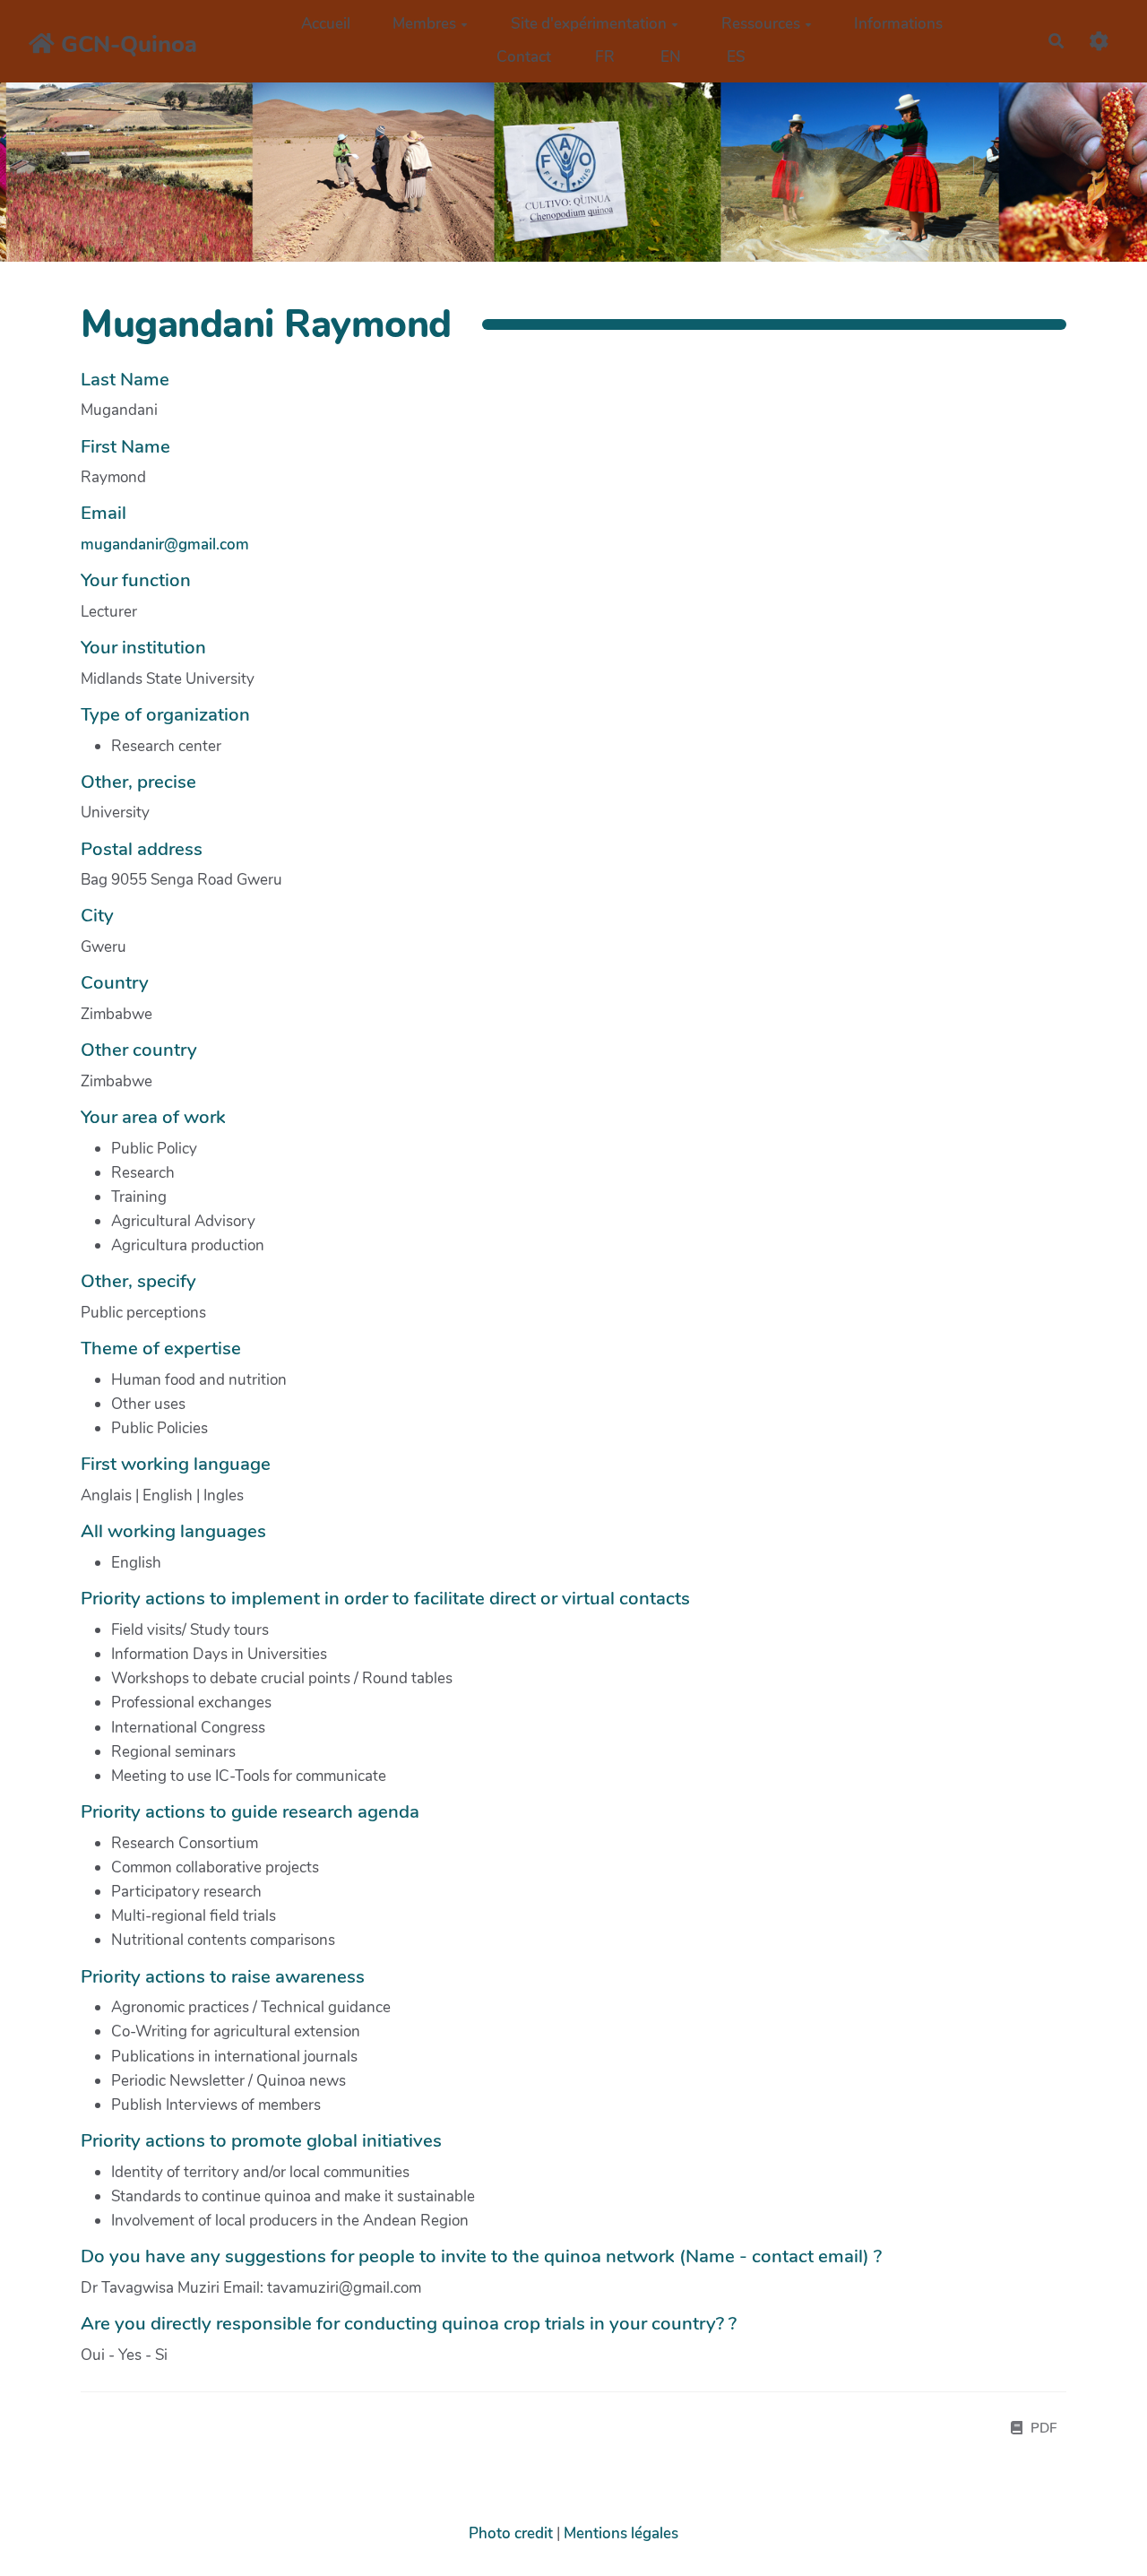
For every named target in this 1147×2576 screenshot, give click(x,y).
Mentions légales (621, 2533)
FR (605, 57)
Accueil (326, 24)
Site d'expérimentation (589, 24)
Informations (898, 24)
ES (736, 57)
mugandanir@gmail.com (165, 545)
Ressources (761, 24)
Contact (524, 57)
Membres (424, 24)
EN (671, 57)
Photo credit (511, 2533)
